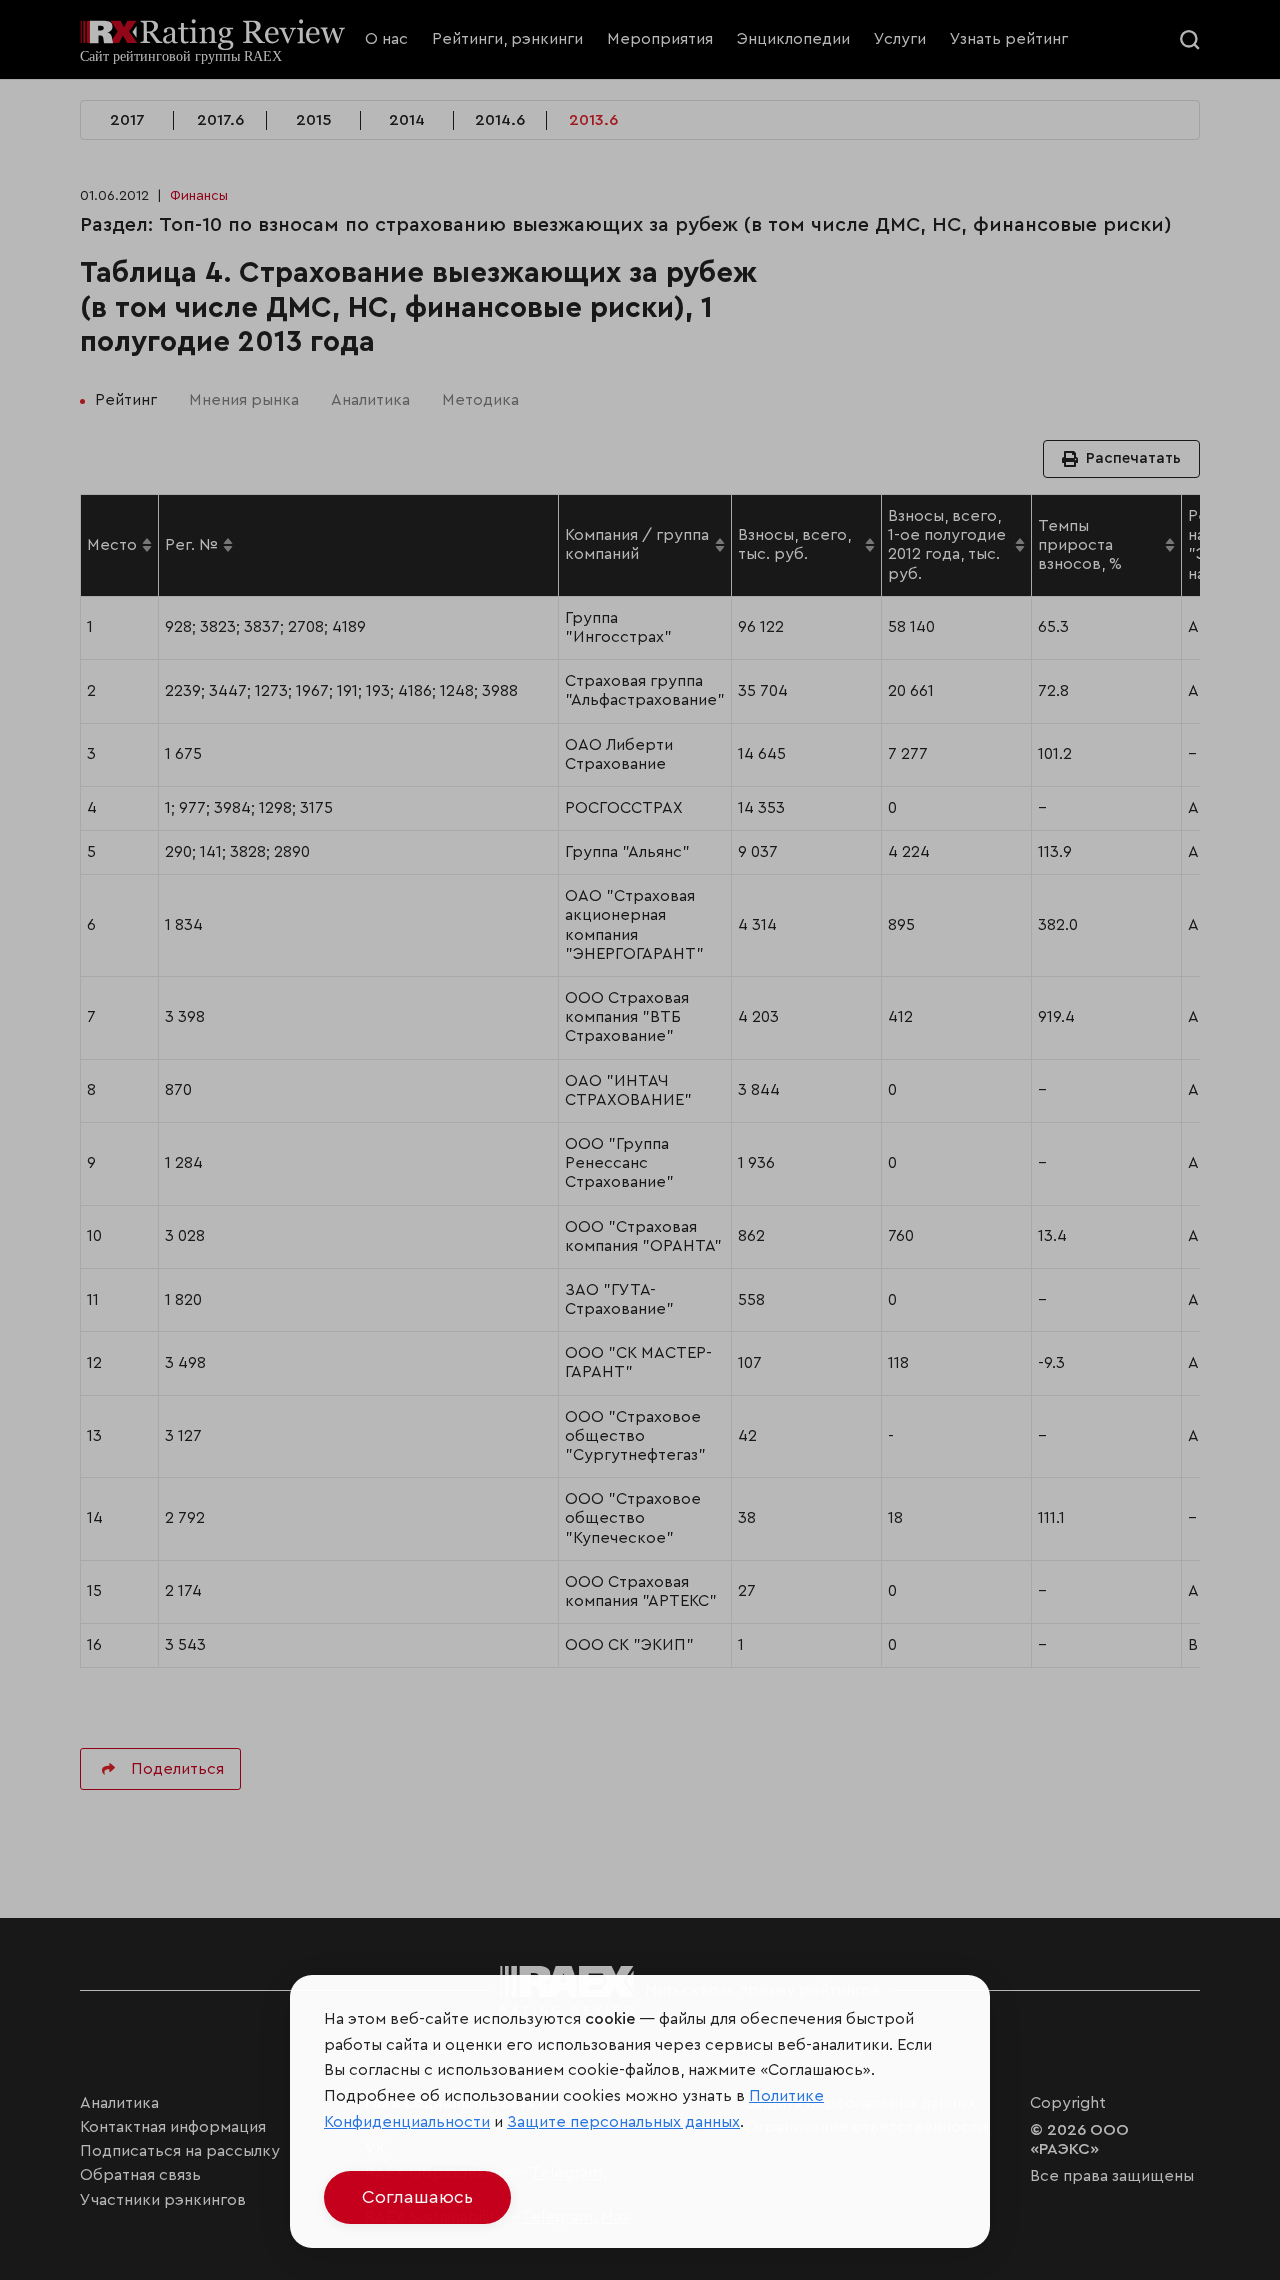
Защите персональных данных (623, 2122)
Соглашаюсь (417, 2197)
